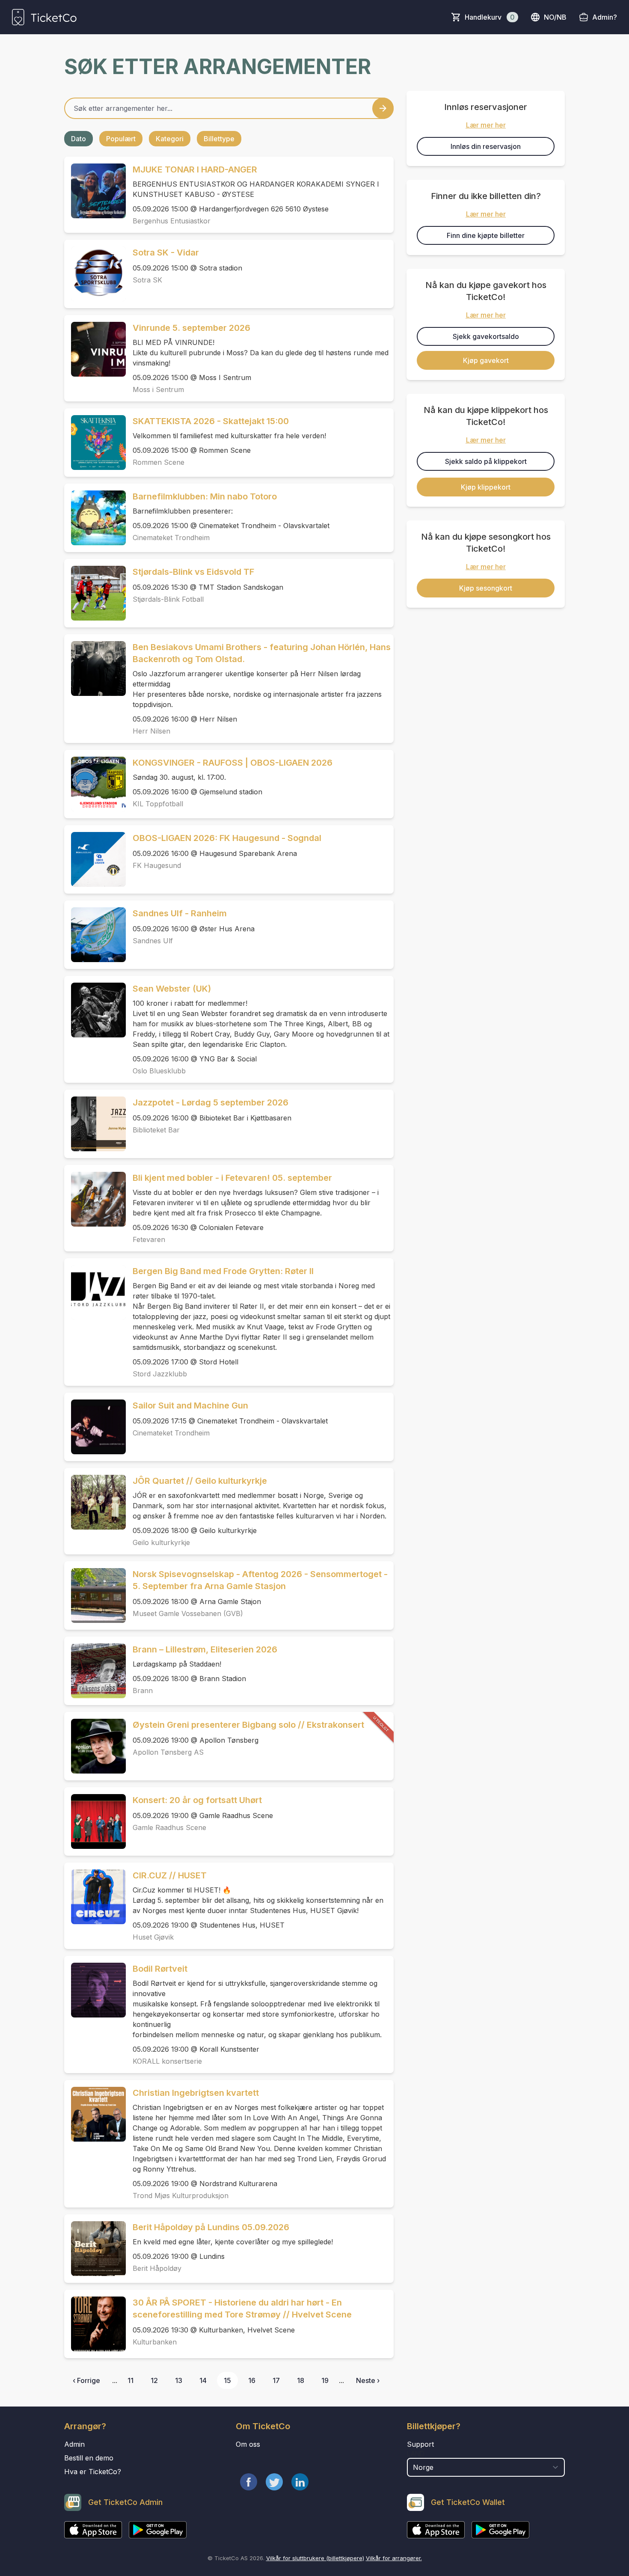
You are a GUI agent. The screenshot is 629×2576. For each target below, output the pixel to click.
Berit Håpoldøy (157, 2268)
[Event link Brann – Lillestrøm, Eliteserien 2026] (95, 1671)
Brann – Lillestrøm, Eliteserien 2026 (205, 1649)
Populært (121, 139)
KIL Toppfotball (158, 804)
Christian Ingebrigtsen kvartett (196, 2093)
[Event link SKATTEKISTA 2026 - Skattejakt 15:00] (95, 443)
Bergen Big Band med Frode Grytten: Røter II (223, 1271)
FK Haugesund (157, 865)
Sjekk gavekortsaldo (486, 336)
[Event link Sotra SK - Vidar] (95, 274)
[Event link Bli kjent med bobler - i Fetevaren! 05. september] (95, 1199)
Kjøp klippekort (486, 487)
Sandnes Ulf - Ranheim (180, 913)
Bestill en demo (89, 2458)
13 (179, 2380)
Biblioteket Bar (156, 1130)
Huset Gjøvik (153, 1937)
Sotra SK (147, 280)
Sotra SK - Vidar (166, 253)
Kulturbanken (155, 2342)
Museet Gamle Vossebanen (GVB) (188, 1613)
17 (276, 2380)
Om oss (248, 2444)
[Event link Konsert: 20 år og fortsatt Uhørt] (95, 1821)
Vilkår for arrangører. (394, 2558)
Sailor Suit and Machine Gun (190, 1405)
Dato (79, 139)
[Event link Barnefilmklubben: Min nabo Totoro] (95, 518)
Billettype (219, 139)
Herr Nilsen (151, 731)
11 (131, 2380)
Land (416, 2454)
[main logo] (44, 17)
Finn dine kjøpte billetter (486, 235)
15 (227, 2380)
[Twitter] (274, 2482)
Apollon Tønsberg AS (168, 1752)
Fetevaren (149, 1239)
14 (203, 2380)
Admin (74, 2444)
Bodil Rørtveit (160, 1969)
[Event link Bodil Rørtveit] (95, 1990)
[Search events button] (383, 108)
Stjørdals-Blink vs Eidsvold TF (193, 572)
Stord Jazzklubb (160, 1374)
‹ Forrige (86, 2380)
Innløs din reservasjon (486, 146)
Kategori (170, 139)
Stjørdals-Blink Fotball (168, 599)
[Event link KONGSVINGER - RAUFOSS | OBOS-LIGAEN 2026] (95, 784)
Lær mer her (486, 125)
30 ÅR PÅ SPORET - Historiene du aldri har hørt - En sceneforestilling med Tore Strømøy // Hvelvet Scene (242, 2309)
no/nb (555, 17)
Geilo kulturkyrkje (161, 1542)
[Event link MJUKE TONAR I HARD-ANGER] (95, 191)
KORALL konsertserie (167, 2061)
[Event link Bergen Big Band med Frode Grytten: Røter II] (95, 1292)
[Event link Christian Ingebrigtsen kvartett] (95, 2114)
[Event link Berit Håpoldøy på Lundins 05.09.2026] (95, 2249)
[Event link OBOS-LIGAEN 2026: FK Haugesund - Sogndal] (95, 859)
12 (154, 2380)
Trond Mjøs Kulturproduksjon (181, 2196)
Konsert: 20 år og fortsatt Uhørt (197, 1800)
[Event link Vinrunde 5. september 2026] (95, 349)
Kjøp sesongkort (486, 588)
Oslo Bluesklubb (159, 1071)
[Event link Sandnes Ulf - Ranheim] (95, 935)
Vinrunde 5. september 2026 (191, 328)
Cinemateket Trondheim (171, 538)
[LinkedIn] (300, 2482)
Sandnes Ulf (153, 941)
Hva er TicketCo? (93, 2472)
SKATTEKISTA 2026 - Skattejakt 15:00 (211, 421)
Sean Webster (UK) (172, 989)
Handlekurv (490, 17)
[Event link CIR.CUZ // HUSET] (95, 1897)
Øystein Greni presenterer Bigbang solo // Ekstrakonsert (248, 1725)
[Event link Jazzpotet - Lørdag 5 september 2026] (95, 1124)
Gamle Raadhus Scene (169, 1827)
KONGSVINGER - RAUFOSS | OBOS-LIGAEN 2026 (233, 763)
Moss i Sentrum (158, 389)
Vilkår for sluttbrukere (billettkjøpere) (315, 2558)
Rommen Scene (159, 462)
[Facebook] (249, 2482)
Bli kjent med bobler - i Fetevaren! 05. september (232, 1178)
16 (252, 2380)
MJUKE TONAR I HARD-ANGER (195, 169)
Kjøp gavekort (486, 360)
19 (325, 2380)
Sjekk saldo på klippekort (486, 461)
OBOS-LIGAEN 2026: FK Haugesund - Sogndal (227, 838)
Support (420, 2444)
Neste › (368, 2380)
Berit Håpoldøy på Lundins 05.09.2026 (211, 2227)
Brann (143, 1691)
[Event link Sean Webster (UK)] (95, 1010)
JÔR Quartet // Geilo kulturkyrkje (200, 1481)
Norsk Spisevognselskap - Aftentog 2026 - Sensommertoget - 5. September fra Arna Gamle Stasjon (260, 1580)
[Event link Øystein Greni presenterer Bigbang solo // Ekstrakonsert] (95, 1746)
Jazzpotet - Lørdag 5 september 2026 (211, 1102)
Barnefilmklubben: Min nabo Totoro (205, 496)
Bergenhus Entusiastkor (172, 221)
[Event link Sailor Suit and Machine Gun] (95, 1427)
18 (301, 2380)
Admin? (605, 17)
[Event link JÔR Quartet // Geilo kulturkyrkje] (95, 1502)
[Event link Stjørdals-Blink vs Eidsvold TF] (95, 593)
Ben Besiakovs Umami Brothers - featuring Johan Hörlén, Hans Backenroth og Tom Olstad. (262, 653)
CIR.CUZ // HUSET (170, 1875)
